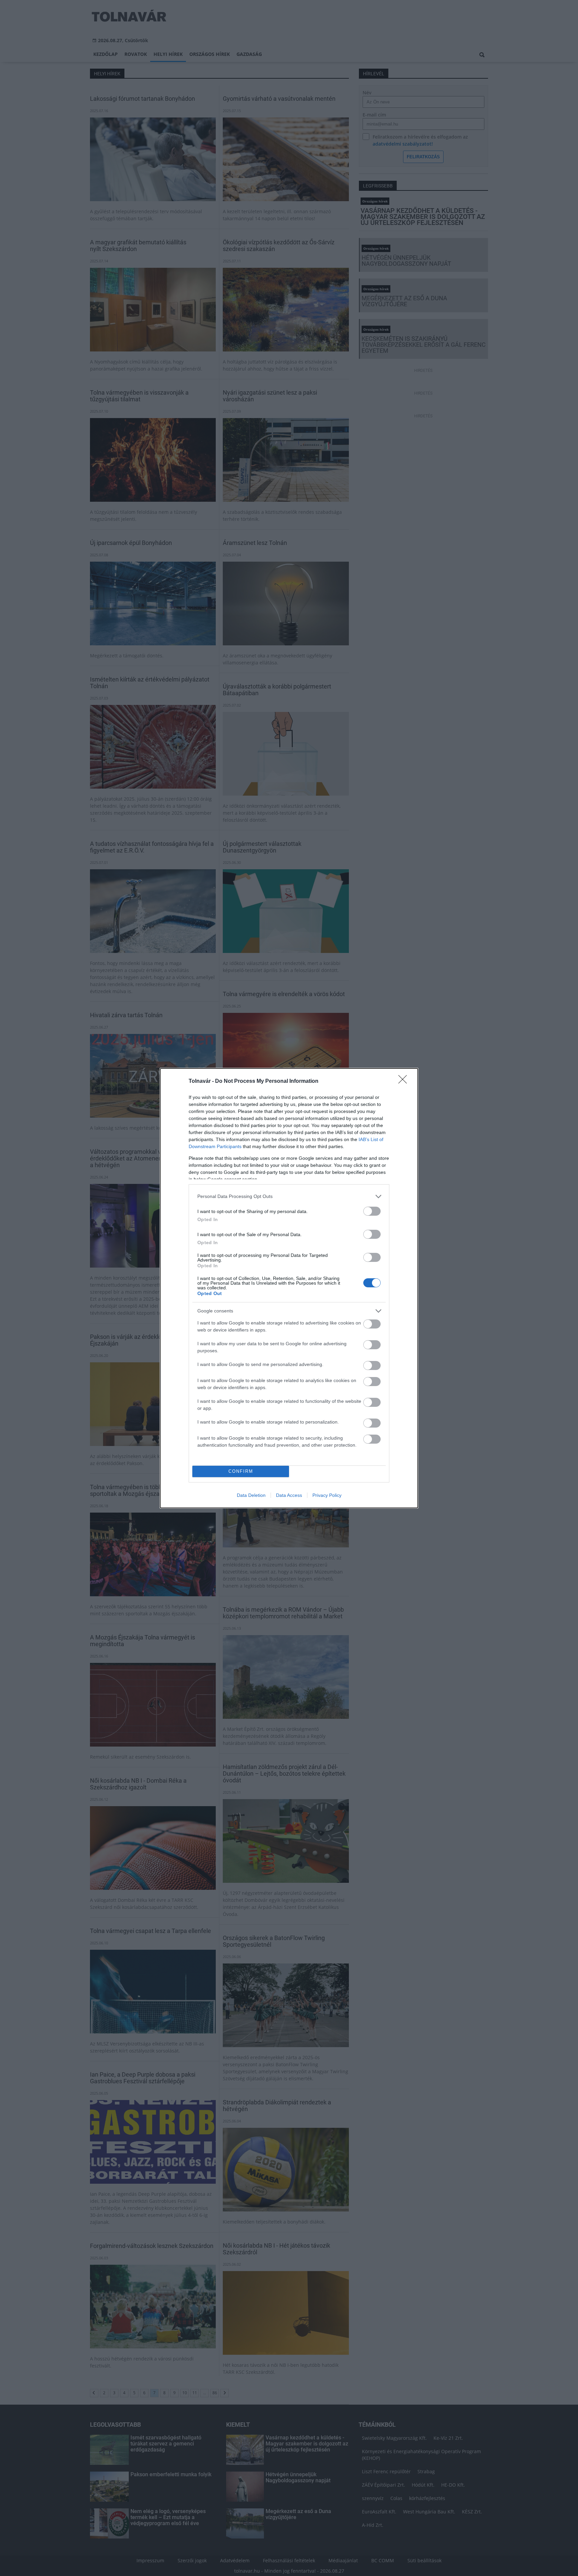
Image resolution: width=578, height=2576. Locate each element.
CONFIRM (241, 1471)
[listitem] (289, 1196)
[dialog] (289, 1288)
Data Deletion (251, 1495)
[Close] (405, 1081)
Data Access (289, 1495)
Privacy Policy (327, 1495)
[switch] (372, 1211)
